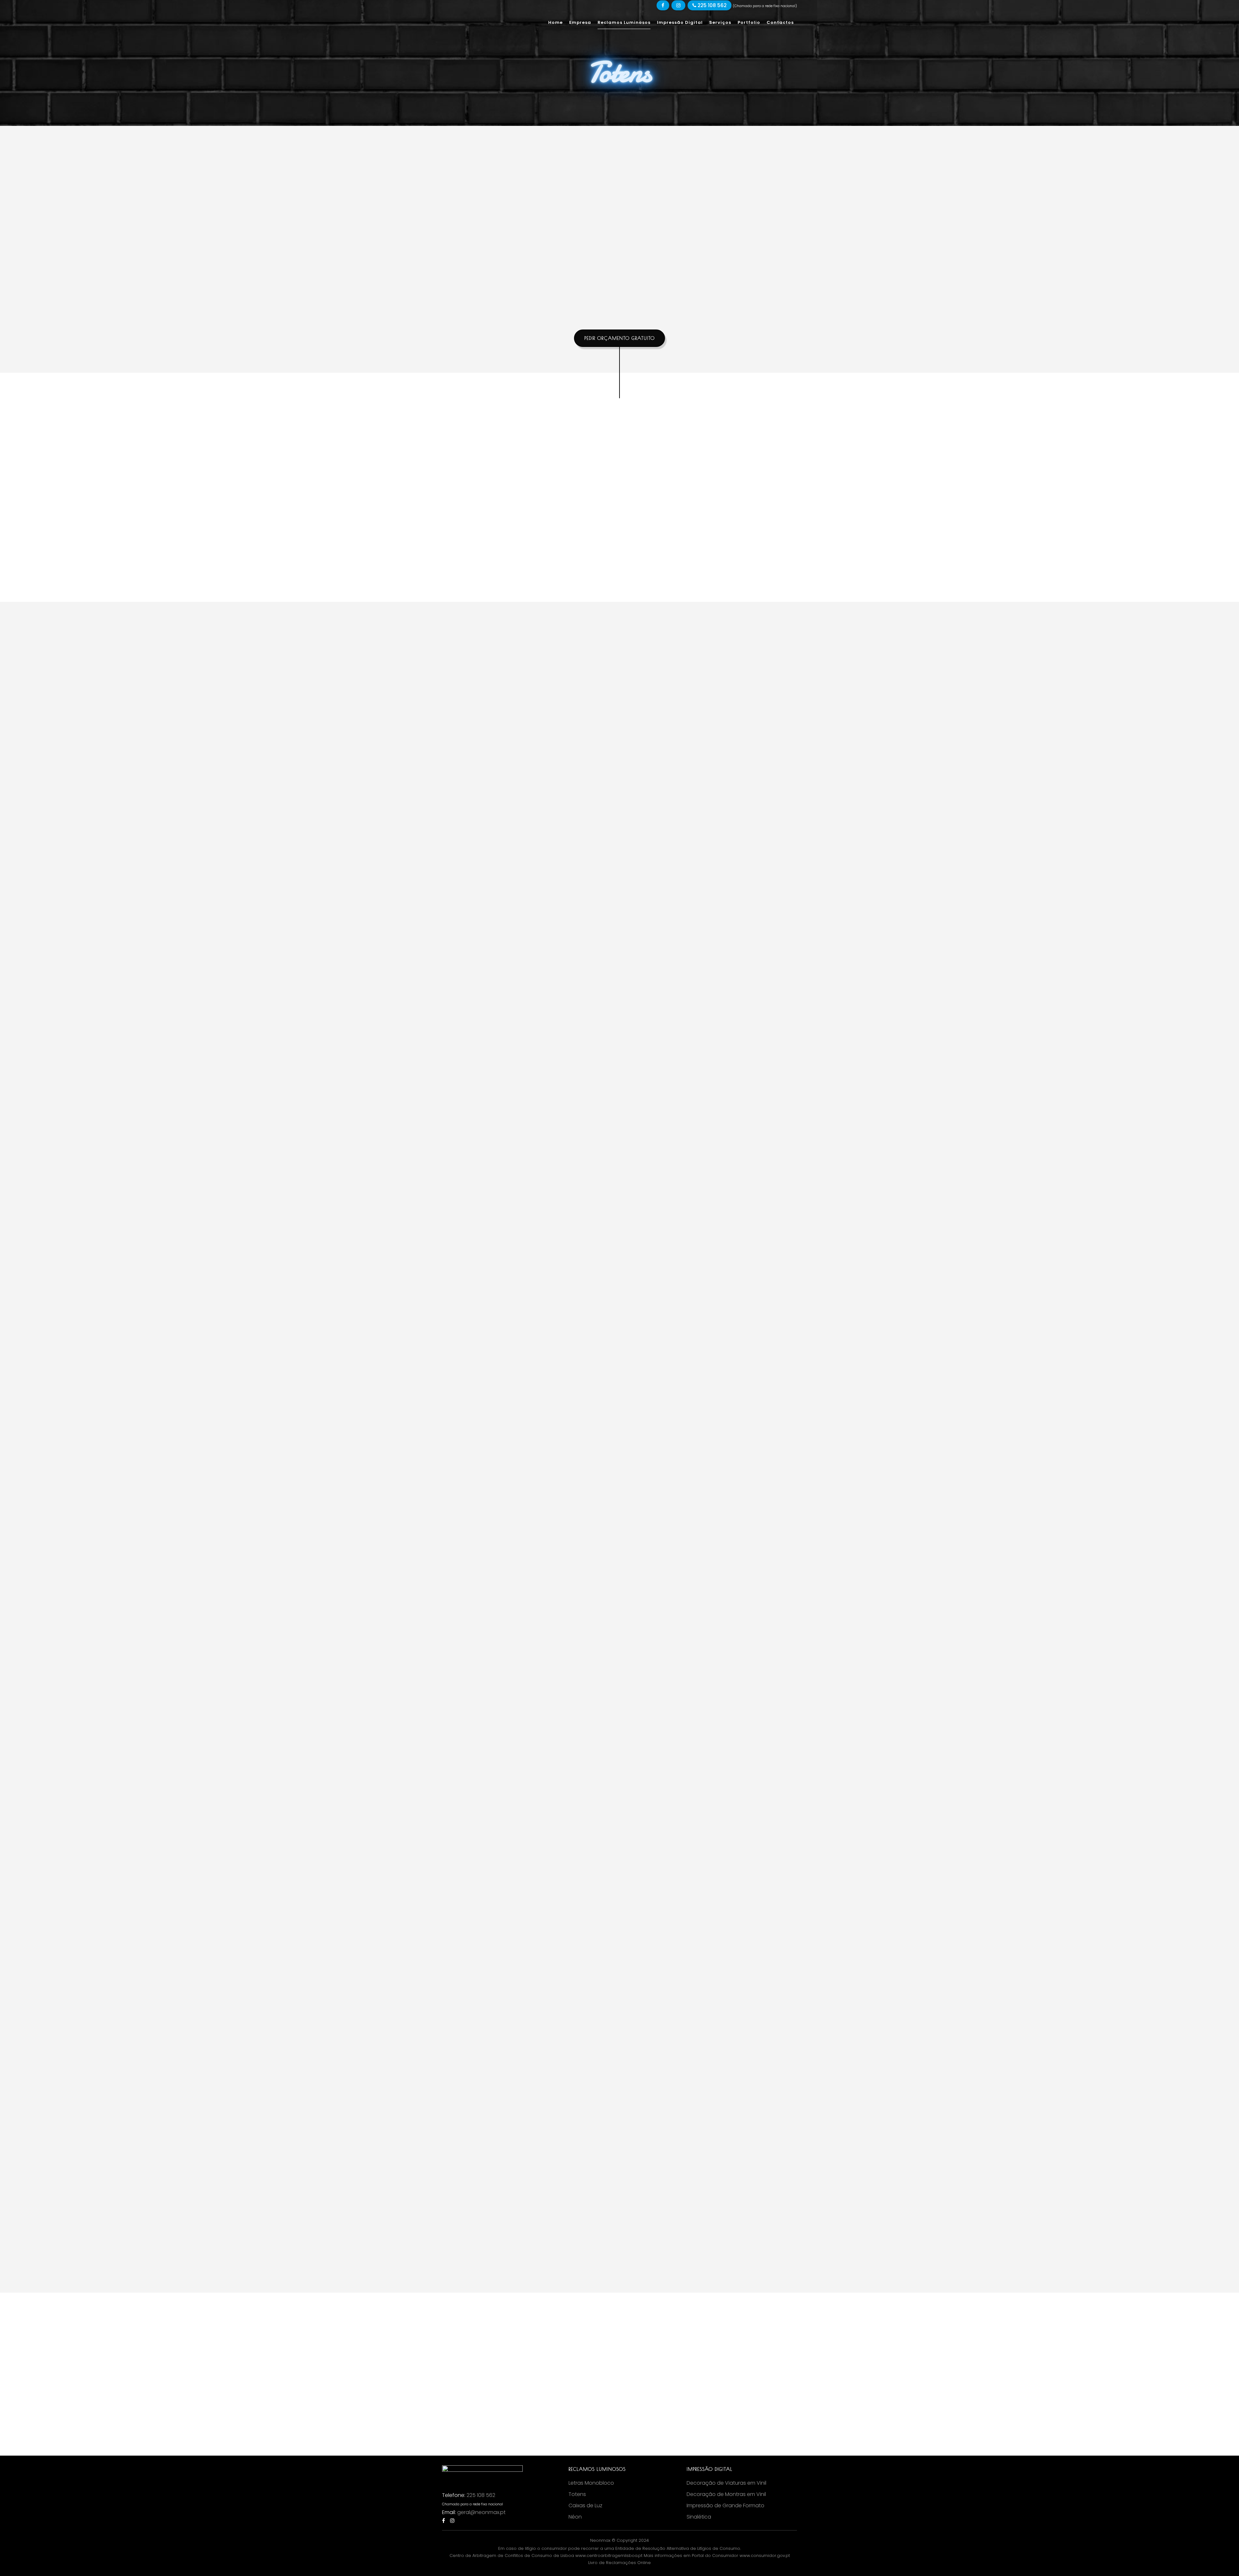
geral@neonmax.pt (481, 2512)
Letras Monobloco (591, 2483)
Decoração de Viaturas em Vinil (726, 2483)
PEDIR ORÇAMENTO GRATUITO (619, 338)
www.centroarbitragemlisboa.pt (609, 2556)
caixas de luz (539, 741)
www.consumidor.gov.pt (765, 2556)
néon (507, 741)
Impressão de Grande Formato (725, 2506)
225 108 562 (711, 5)
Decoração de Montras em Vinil (726, 2494)
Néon (575, 2517)
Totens (577, 2494)
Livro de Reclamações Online (619, 2563)
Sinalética (699, 2517)
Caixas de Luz (585, 2506)
